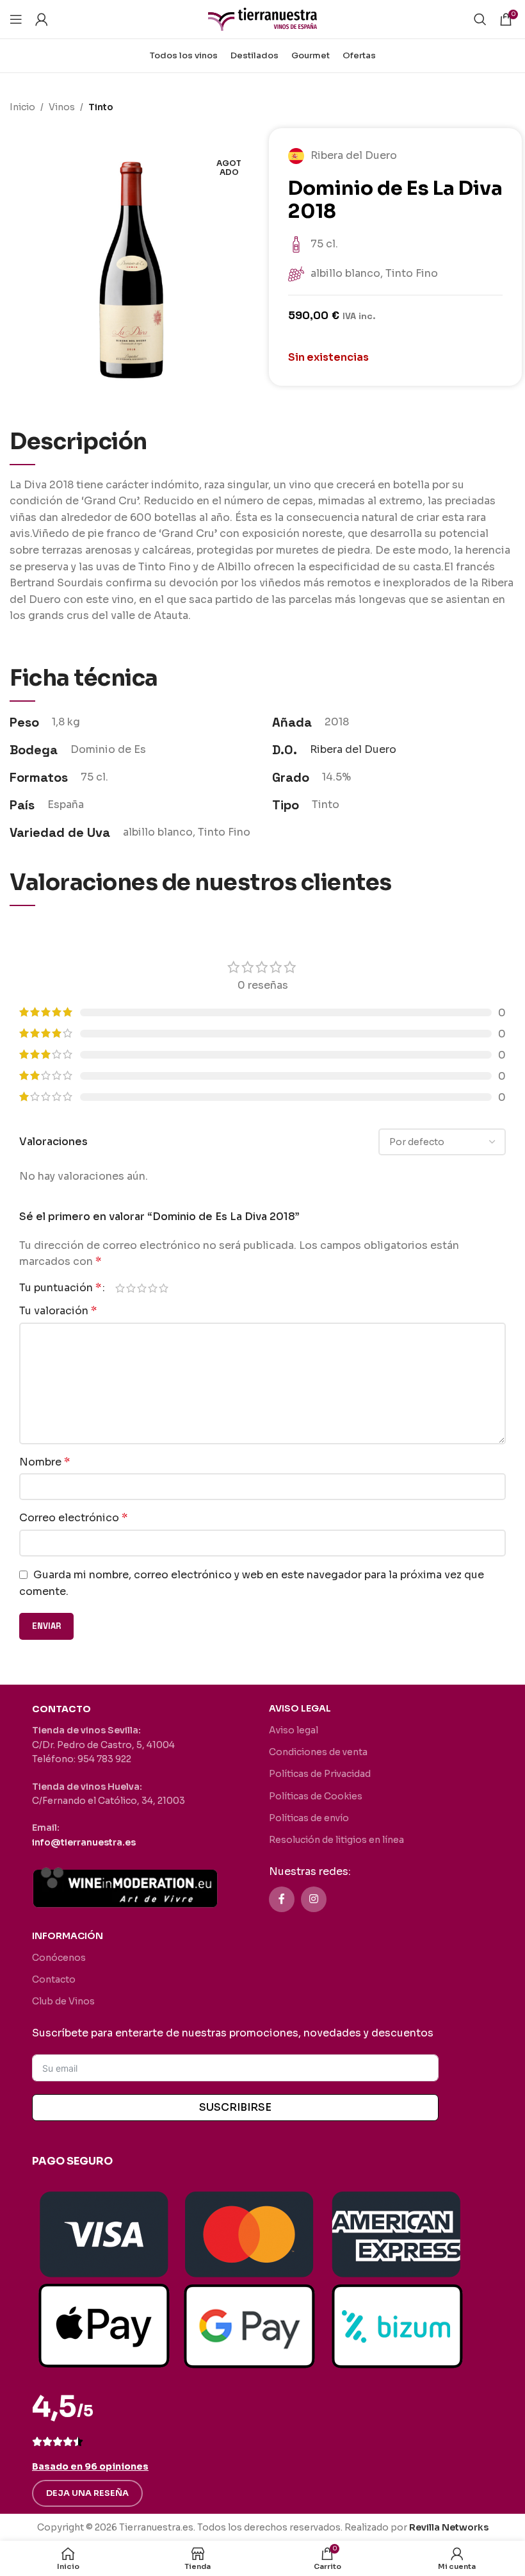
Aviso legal (294, 1730)
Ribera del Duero (353, 749)
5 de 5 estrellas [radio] (164, 1288)
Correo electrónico (73, 1518)
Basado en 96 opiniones (90, 2466)
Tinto (101, 107)
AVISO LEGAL (300, 1708)
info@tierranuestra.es (84, 1842)
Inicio (22, 107)
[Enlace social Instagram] (314, 1899)
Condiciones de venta (318, 1752)
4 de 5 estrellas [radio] (153, 1288)
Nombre (44, 1462)
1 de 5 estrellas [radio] (120, 1288)
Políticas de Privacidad (320, 1774)
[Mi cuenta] (42, 19)
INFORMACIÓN (68, 1936)
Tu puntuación (60, 1288)
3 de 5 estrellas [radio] (142, 1288)
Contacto (54, 1979)
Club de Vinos (63, 2001)
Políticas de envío (309, 1818)
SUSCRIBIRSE (235, 2107)
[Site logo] (262, 18)
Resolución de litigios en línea (336, 1840)
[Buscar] (480, 19)
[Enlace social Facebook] (282, 1899)
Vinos (62, 107)
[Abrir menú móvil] (16, 19)
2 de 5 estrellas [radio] (131, 1288)
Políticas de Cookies (316, 1796)
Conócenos (59, 1958)
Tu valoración (58, 1311)
